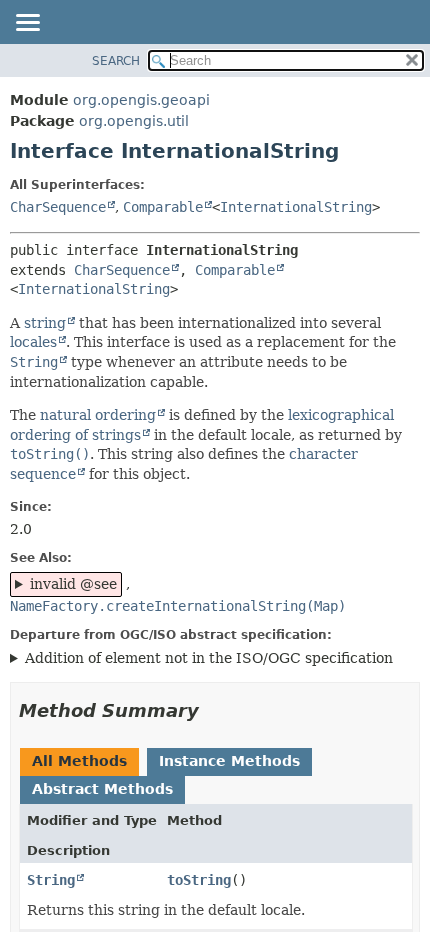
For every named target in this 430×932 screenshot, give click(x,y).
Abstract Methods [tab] (102, 789)
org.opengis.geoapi (141, 100)
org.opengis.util (134, 121)
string (45, 323)
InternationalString (296, 207)
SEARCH (116, 61)
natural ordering (98, 415)
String (51, 880)
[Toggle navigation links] (27, 24)
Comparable (163, 207)
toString (199, 880)
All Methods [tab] (79, 761)
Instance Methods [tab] (229, 761)
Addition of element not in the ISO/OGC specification (209, 658)
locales (33, 342)
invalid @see (73, 584)
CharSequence (58, 207)
